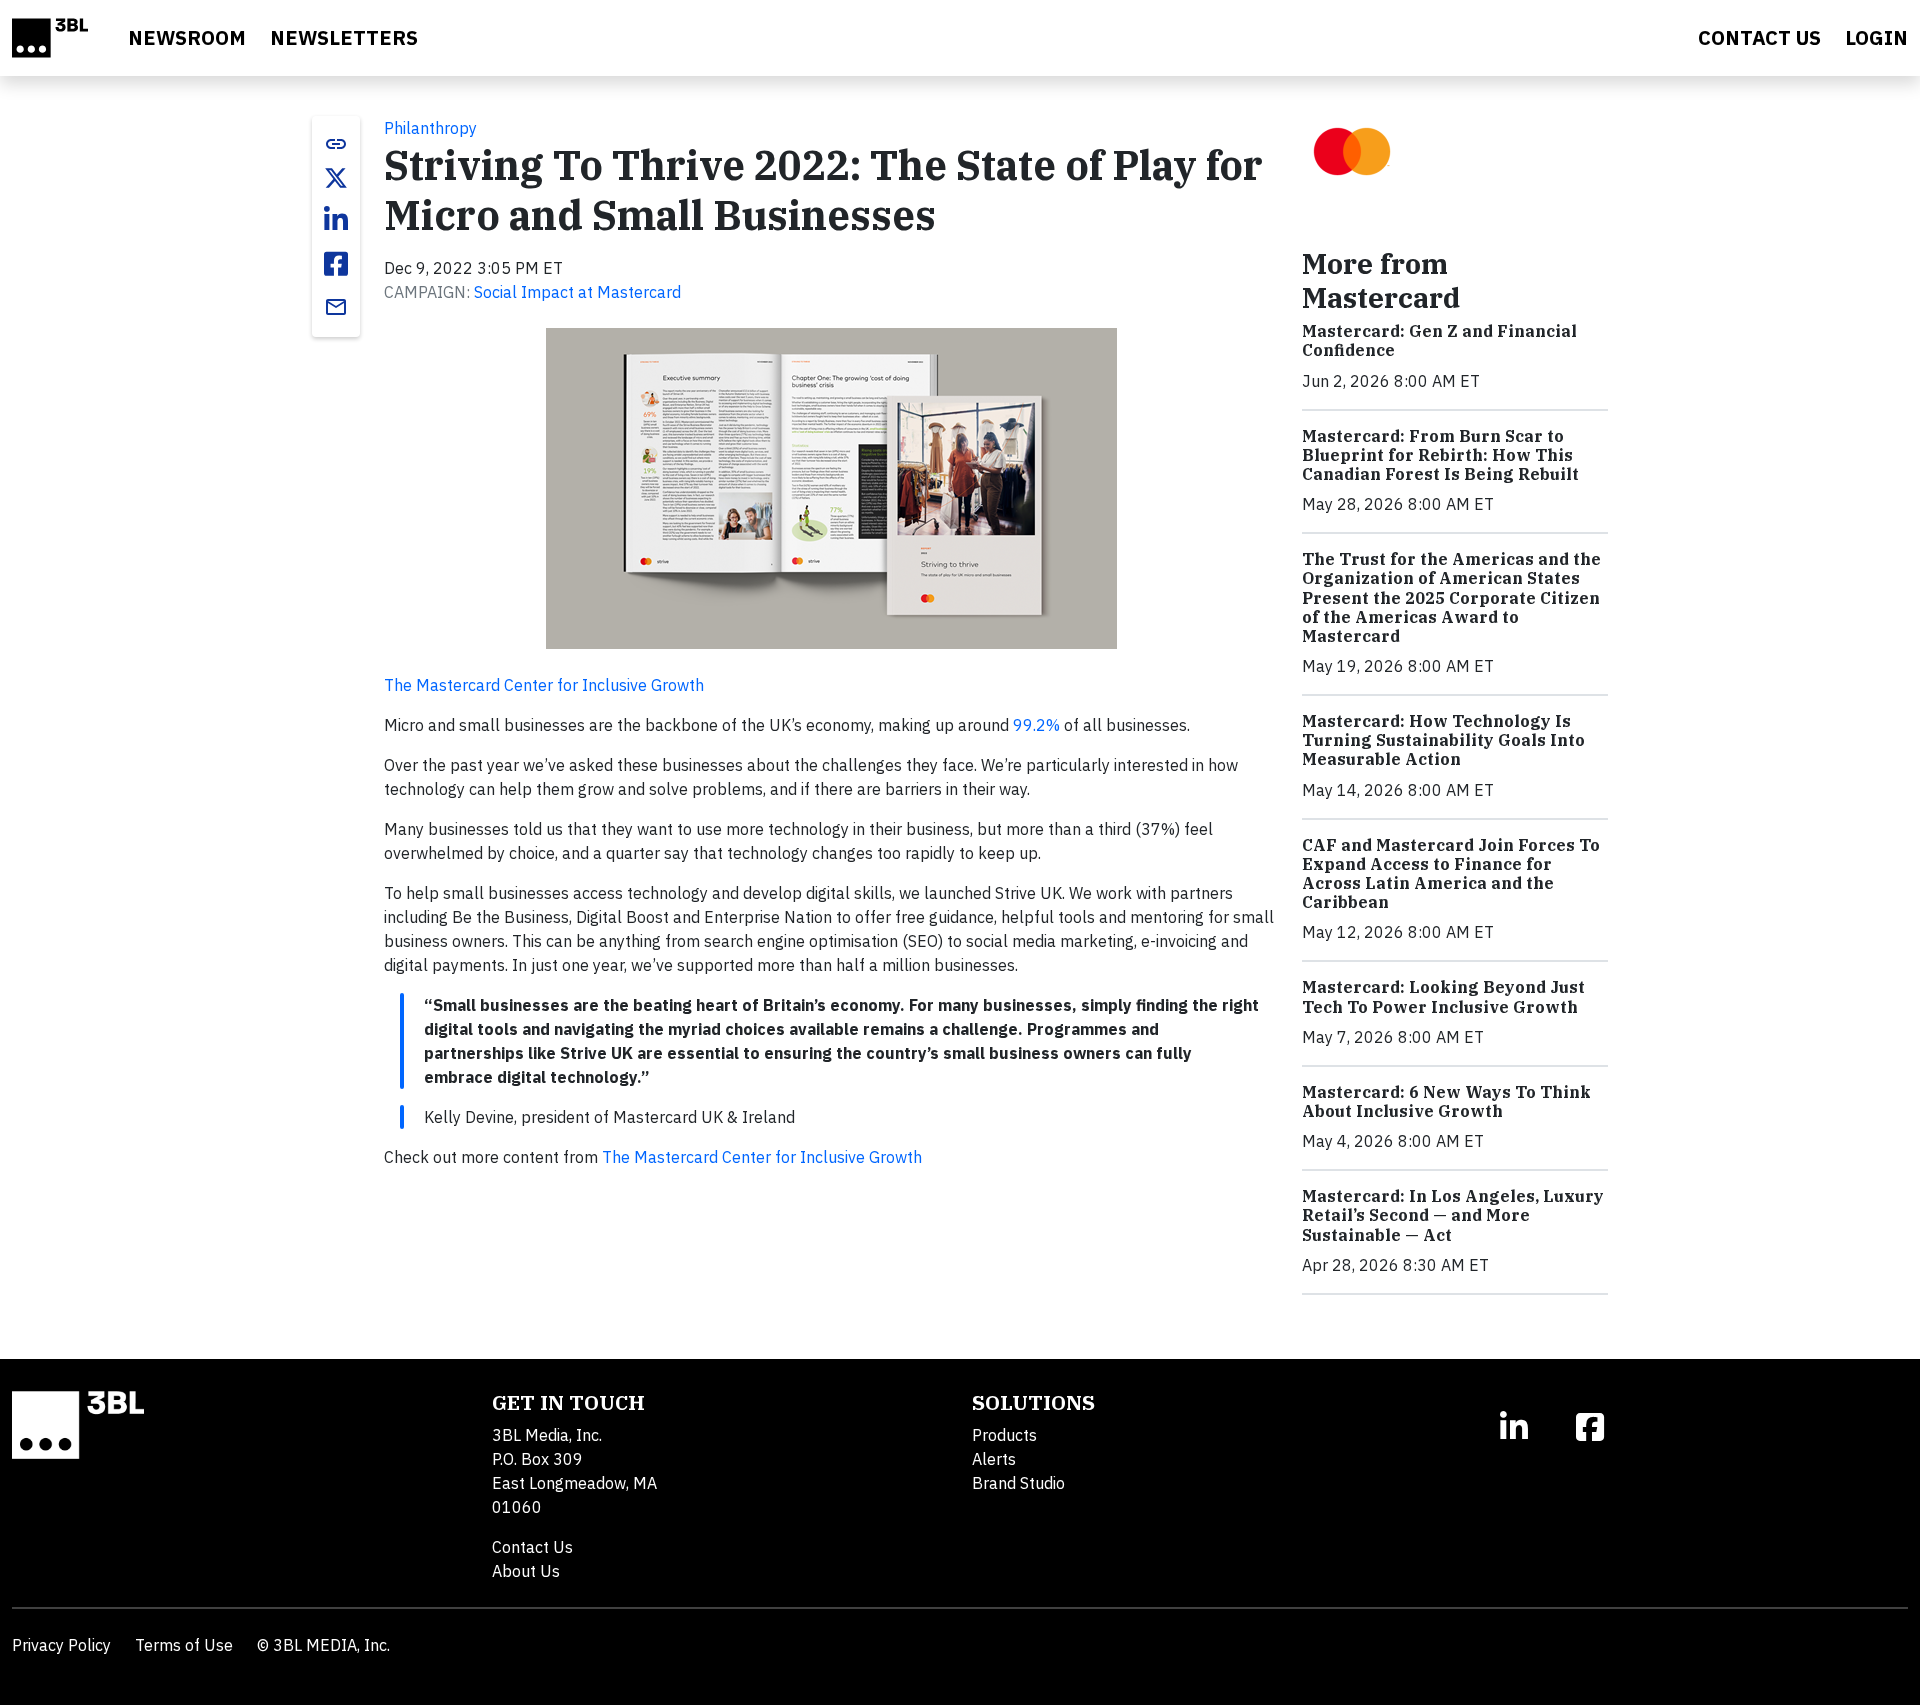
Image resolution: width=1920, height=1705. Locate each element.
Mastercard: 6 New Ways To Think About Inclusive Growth (1446, 1101)
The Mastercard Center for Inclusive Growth (544, 685)
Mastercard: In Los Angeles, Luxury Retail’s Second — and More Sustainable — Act (1453, 1215)
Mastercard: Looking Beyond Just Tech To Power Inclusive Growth (1443, 996)
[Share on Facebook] (336, 264)
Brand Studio (1018, 1483)
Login (1876, 37)
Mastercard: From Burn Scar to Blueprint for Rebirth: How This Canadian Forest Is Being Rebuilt (1440, 455)
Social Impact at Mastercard (577, 292)
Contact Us (532, 1547)
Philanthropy (430, 128)
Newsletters (344, 37)
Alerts (994, 1459)
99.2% (1036, 725)
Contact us (1759, 37)
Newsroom (187, 37)
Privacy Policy (61, 1645)
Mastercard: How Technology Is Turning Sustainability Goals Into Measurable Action (1443, 740)
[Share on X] (336, 178)
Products (1004, 1435)
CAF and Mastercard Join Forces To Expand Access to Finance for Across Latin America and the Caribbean (1451, 874)
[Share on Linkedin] (336, 220)
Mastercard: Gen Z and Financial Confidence (1439, 340)
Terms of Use (184, 1645)
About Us (526, 1571)
